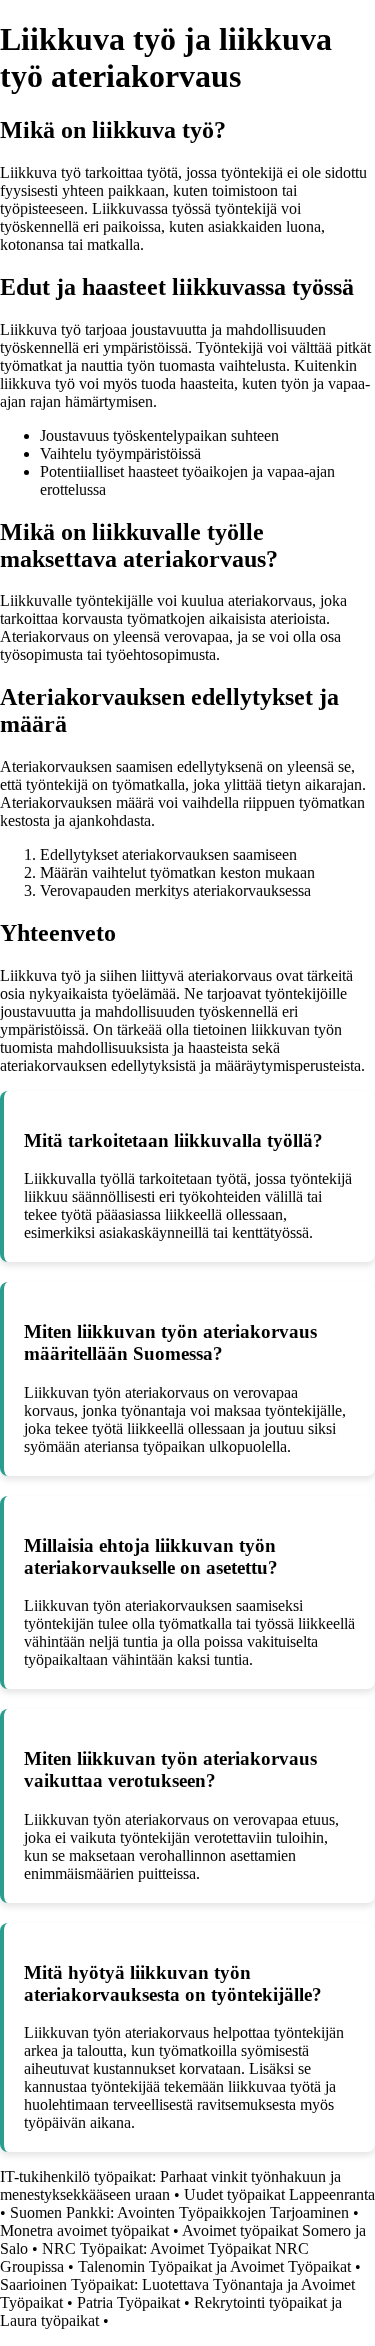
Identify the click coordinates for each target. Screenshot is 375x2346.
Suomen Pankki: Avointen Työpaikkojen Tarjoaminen (179, 2212)
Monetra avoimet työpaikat (84, 2230)
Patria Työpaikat (128, 2302)
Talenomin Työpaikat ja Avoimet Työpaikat (214, 2266)
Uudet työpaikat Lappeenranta (279, 2194)
